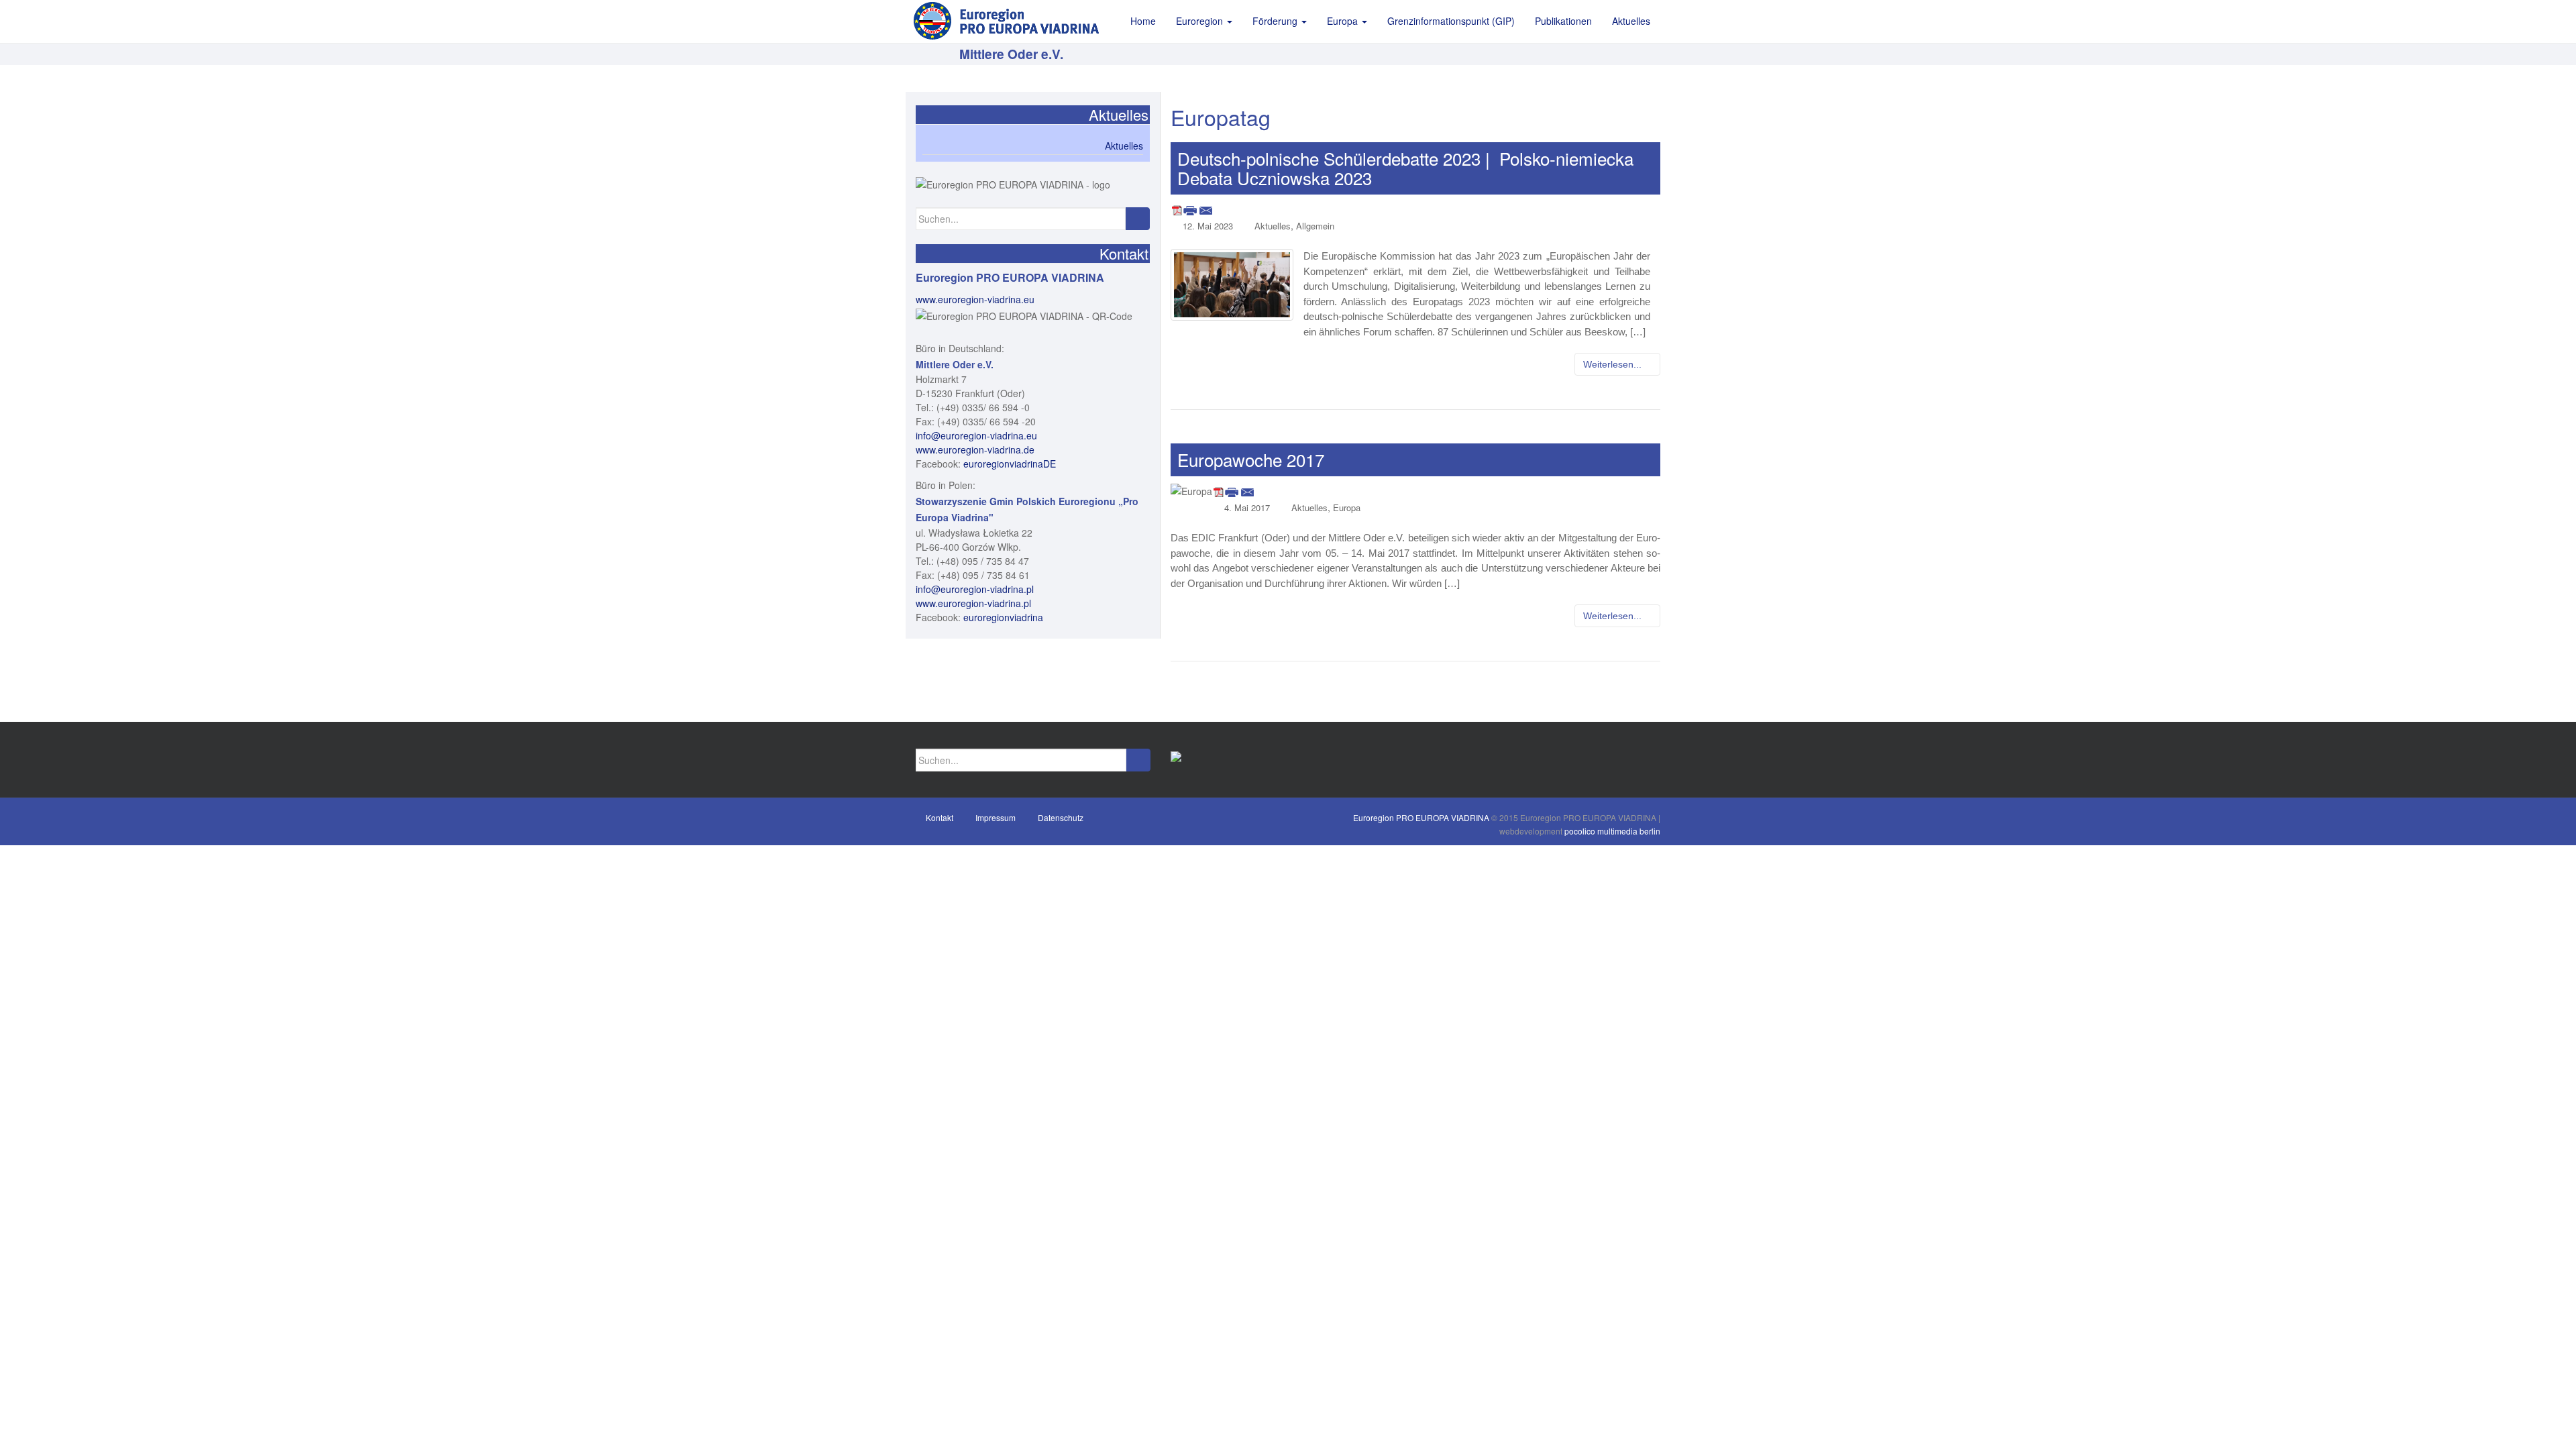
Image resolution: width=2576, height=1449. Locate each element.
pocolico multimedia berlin (1612, 831)
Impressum (996, 817)
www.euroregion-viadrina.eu (975, 299)
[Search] (1137, 219)
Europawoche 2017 (1251, 459)
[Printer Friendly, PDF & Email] (1192, 209)
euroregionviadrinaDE (1010, 464)
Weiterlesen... (1614, 364)
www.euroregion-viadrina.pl (973, 603)
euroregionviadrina (1003, 617)
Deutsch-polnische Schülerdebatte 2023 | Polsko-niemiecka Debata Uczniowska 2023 (1405, 168)
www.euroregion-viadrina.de (975, 449)
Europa (1347, 507)
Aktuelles (1273, 226)
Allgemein (1315, 226)
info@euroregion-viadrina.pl (975, 589)
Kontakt (940, 817)
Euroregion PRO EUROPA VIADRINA (1421, 817)
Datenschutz (1061, 817)
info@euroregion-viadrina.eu (976, 435)
